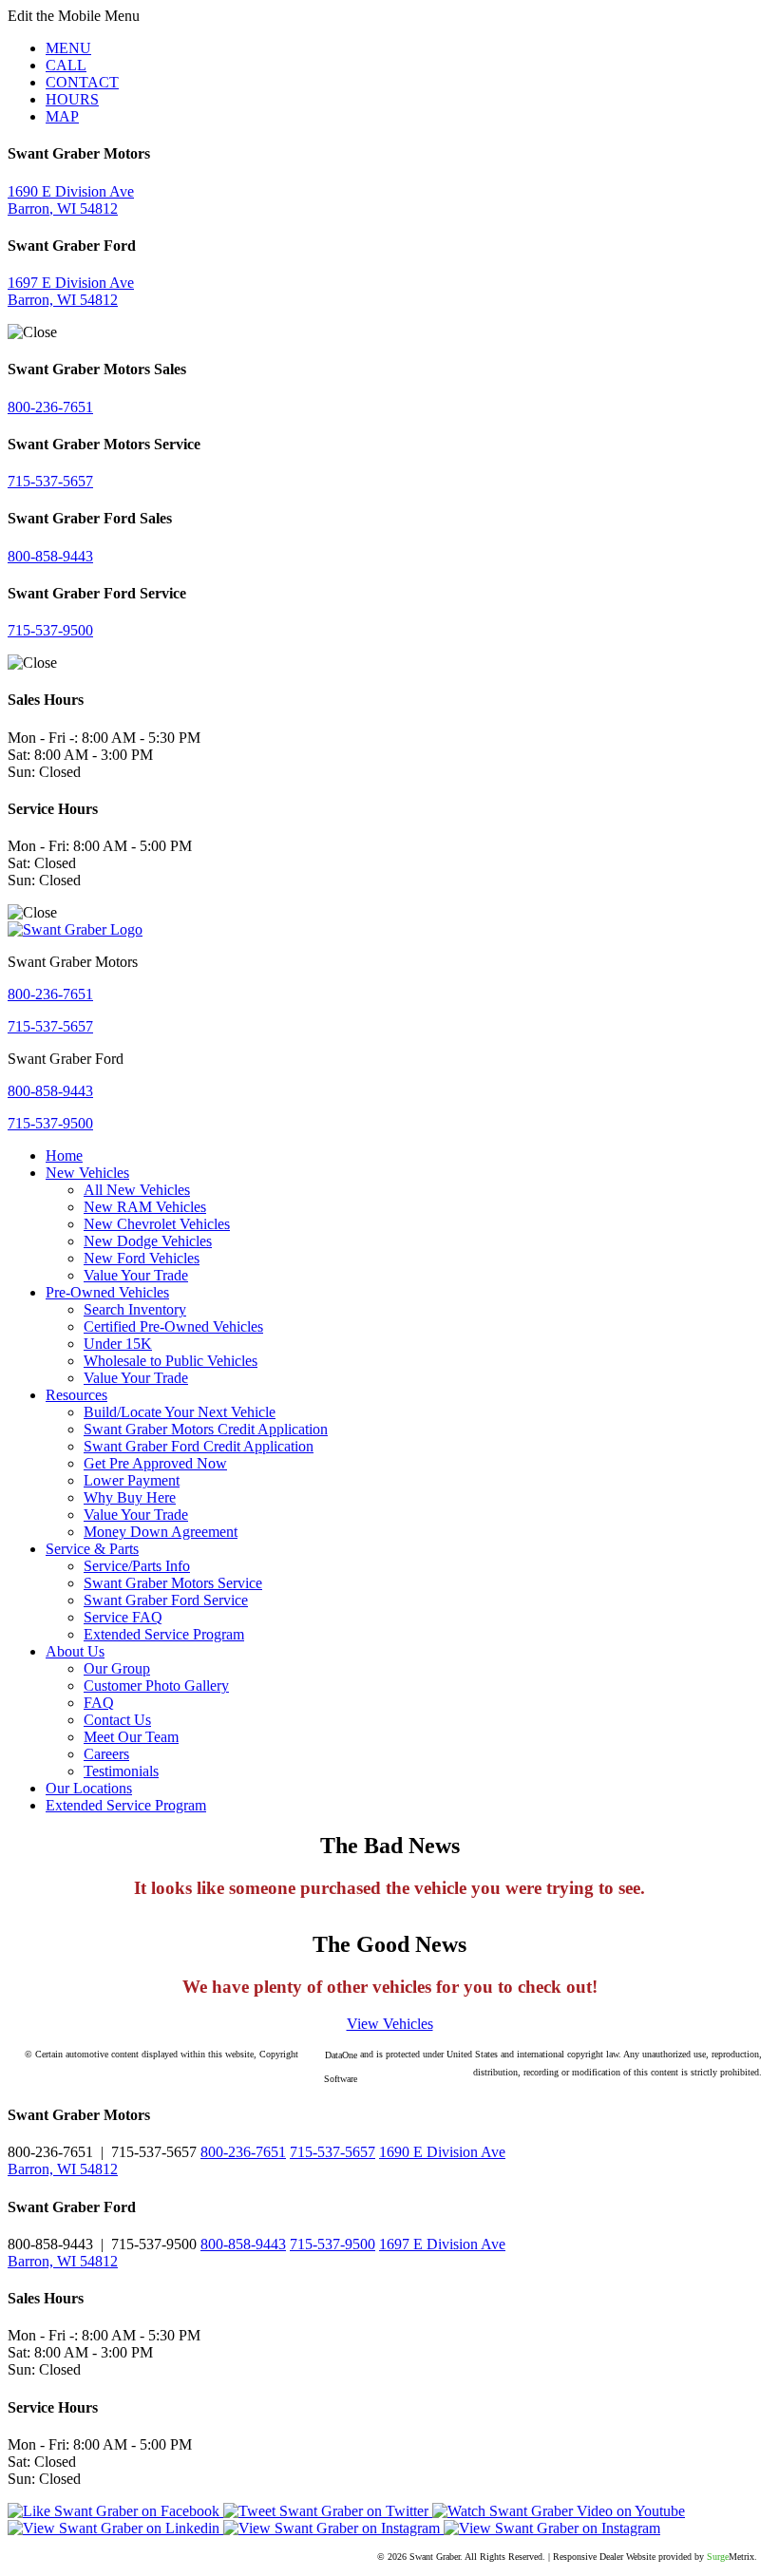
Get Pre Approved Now (155, 1463)
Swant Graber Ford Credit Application (199, 1446)
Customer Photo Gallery (156, 1686)
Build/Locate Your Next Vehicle (180, 1412)
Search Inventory (135, 1309)
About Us (75, 1651)
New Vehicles (87, 1173)
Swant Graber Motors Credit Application (206, 1429)
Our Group (117, 1668)
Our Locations (89, 1788)
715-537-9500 (50, 630)
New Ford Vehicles (142, 1258)
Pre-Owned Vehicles (107, 1292)
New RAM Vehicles (145, 1207)
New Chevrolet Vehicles (157, 1224)
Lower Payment (132, 1480)
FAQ (99, 1703)
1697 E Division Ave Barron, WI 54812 (71, 291)
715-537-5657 (50, 481)
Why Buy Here (130, 1497)
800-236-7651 (50, 407)
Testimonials (121, 1771)
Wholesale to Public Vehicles (171, 1361)
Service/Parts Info (137, 1566)
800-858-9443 (50, 556)
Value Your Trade (136, 1275)
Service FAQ (123, 1617)
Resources (76, 1395)
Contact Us (117, 1720)
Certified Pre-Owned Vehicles (173, 1326)
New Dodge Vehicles (148, 1241)
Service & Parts (92, 1549)
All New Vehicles (137, 1190)
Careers (106, 1754)
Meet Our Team (131, 1737)
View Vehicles (390, 2024)
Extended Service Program (164, 1634)
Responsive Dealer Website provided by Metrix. (655, 2557)
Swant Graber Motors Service (173, 1583)
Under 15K (118, 1344)
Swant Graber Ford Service (166, 1600)
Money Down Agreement (161, 1532)
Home (64, 1155)
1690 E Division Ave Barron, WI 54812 (71, 200)
